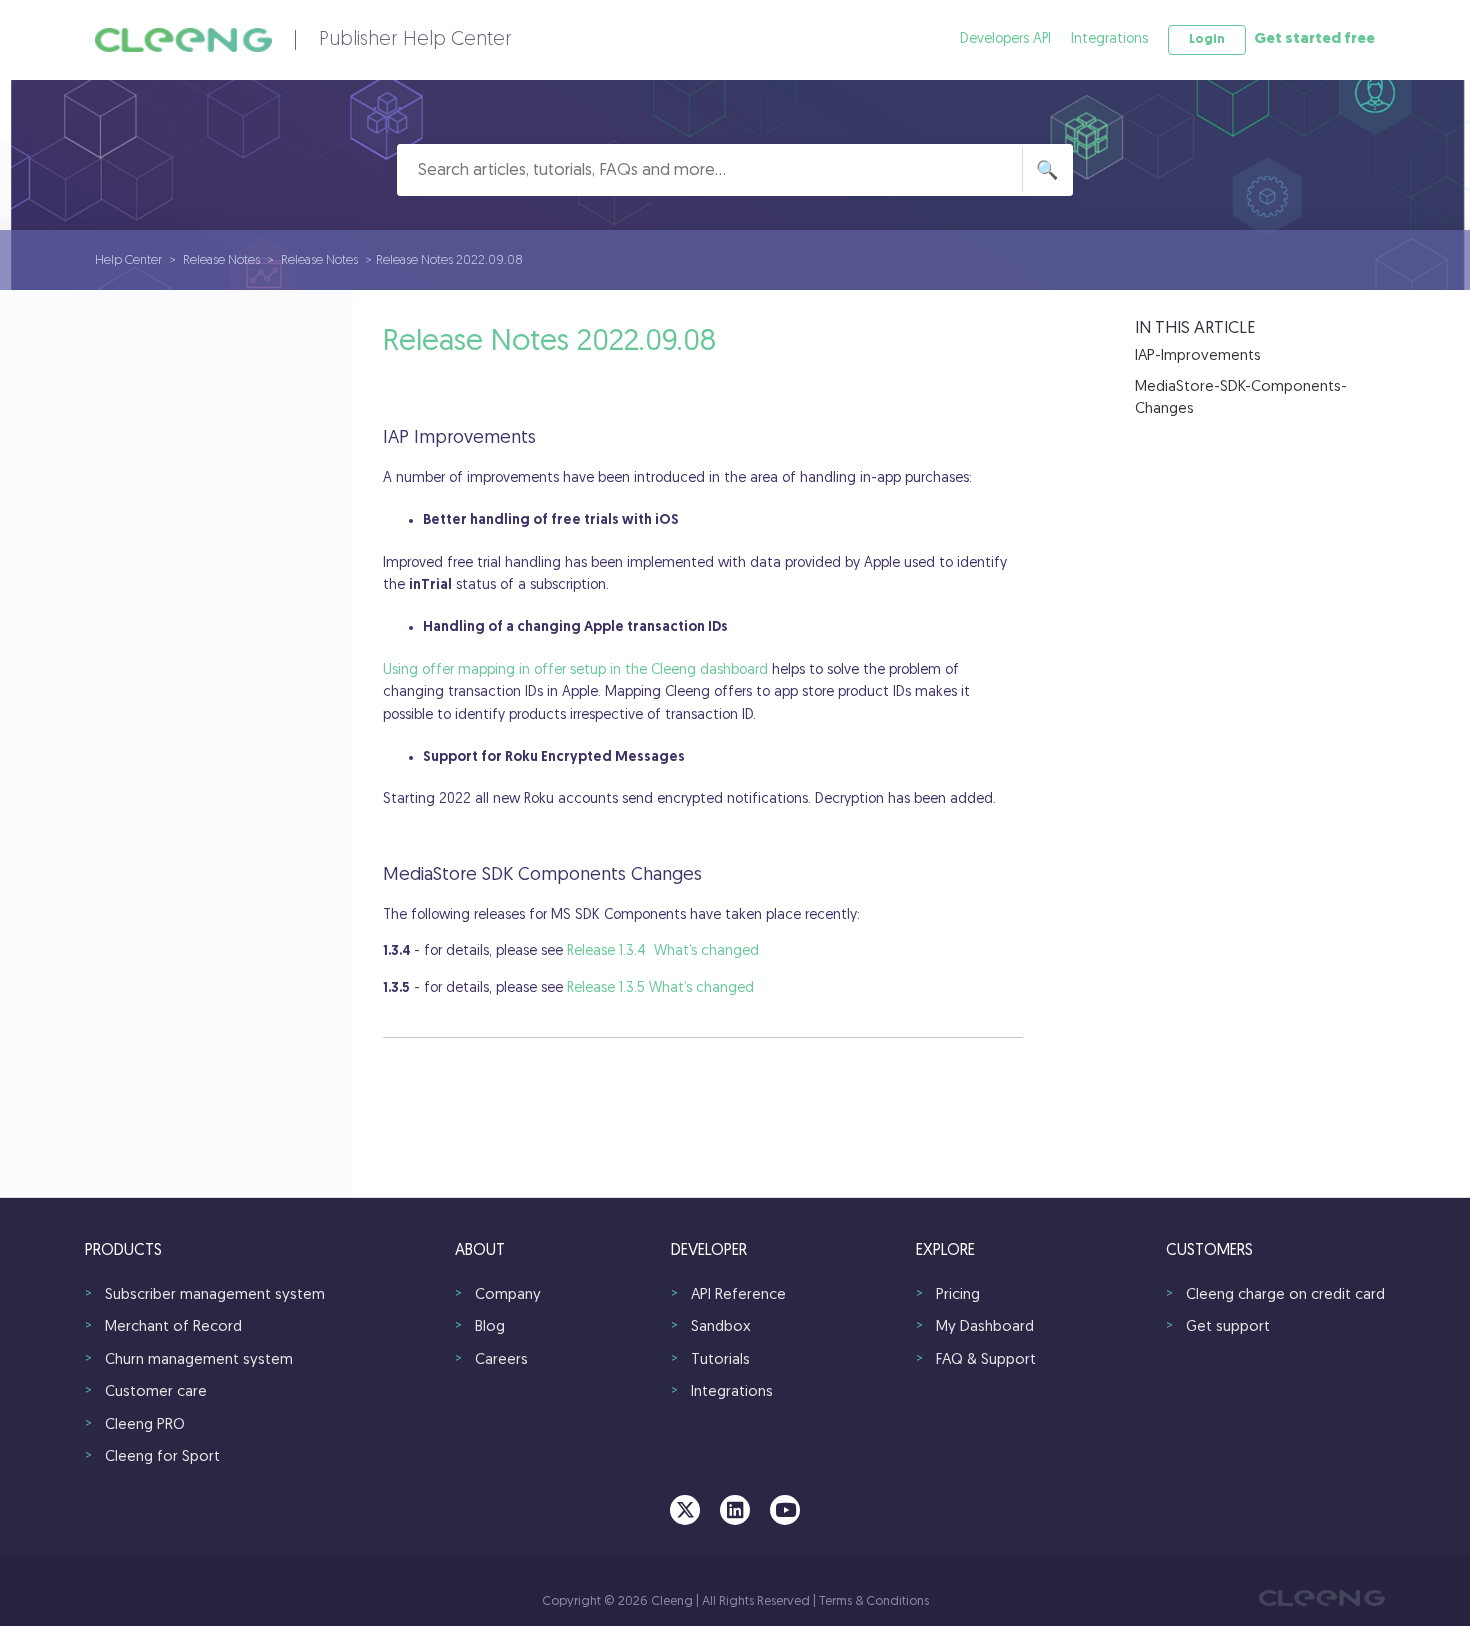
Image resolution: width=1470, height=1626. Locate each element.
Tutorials (720, 1360)
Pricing (958, 1295)
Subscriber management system (215, 1295)
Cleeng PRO (145, 1425)
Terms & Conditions (874, 1601)
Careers (501, 1360)
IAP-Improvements (1198, 356)
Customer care (156, 1392)
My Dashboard (985, 1327)
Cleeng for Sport (162, 1457)
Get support (1228, 1327)
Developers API (1005, 39)
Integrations (1109, 39)
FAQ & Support (986, 1360)
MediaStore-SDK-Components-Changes (1241, 399)
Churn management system (199, 1360)
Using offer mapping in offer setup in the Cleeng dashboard (575, 670)
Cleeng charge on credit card (1285, 1295)
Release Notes (221, 260)
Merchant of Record (173, 1327)
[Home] (183, 40)
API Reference (738, 1295)
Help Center (128, 260)
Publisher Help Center (415, 40)
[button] (1207, 40)
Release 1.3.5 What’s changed (660, 988)
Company (508, 1295)
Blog (490, 1327)
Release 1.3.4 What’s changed (663, 951)
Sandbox (721, 1327)
